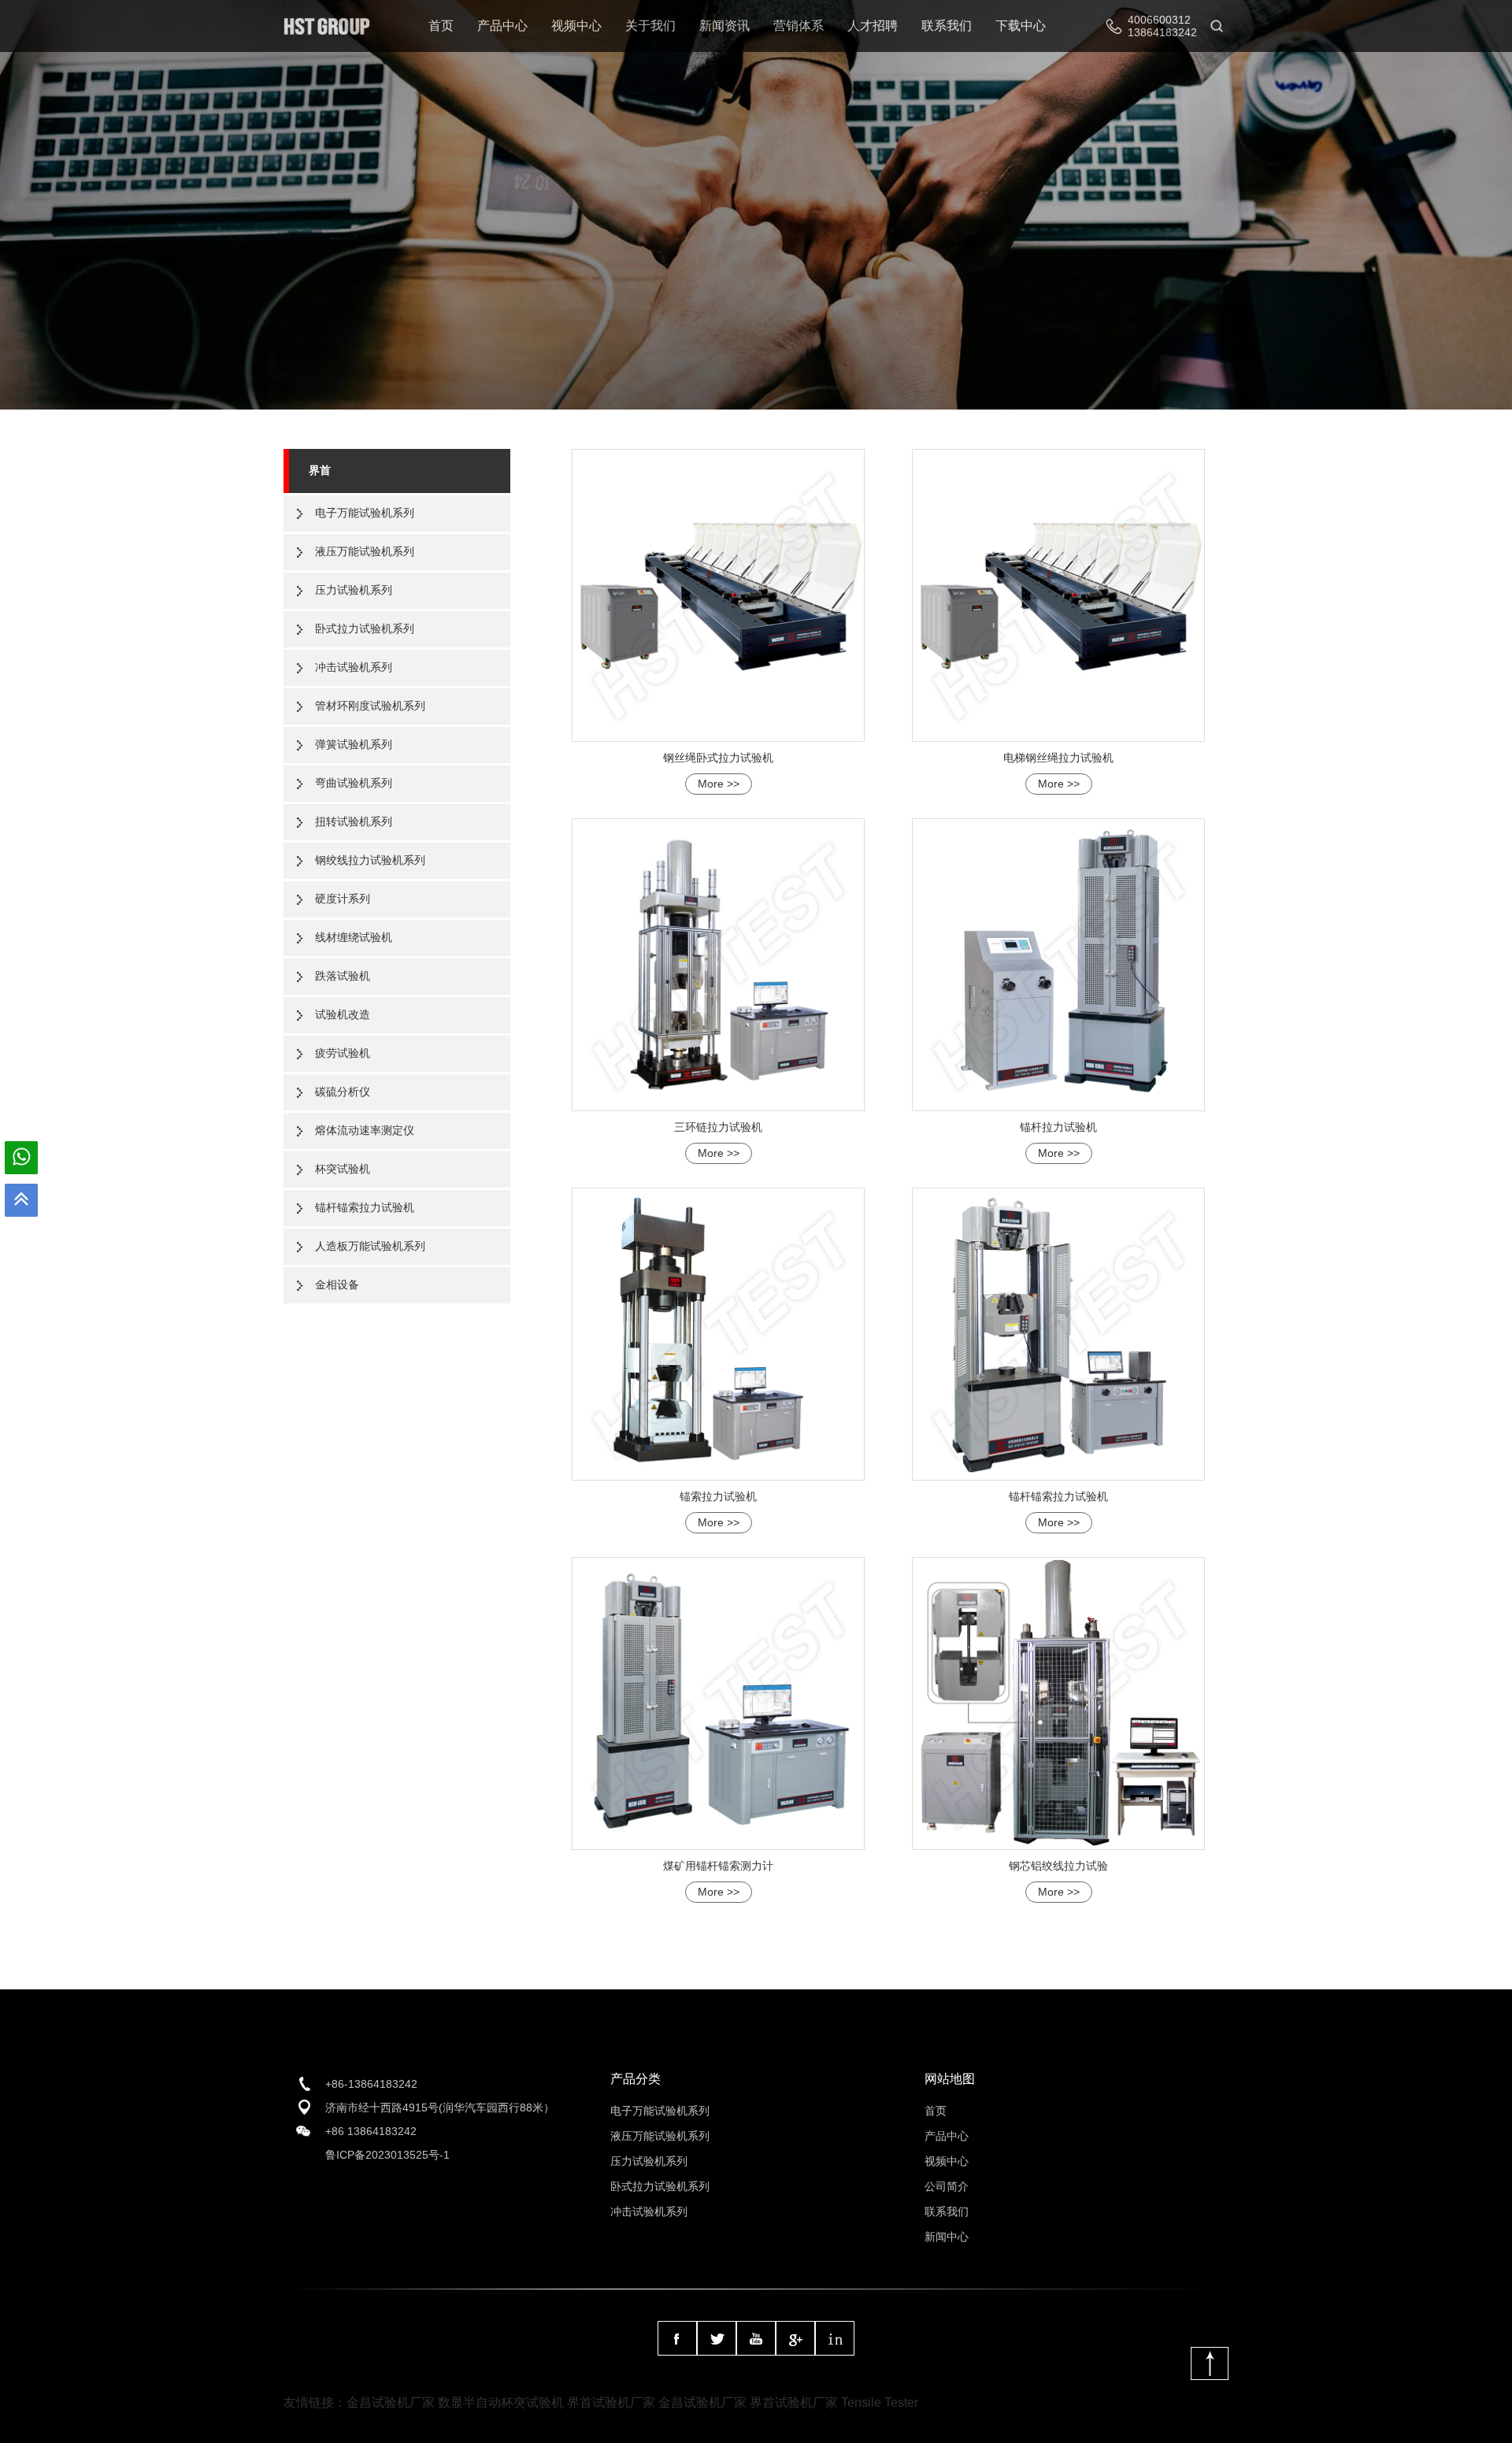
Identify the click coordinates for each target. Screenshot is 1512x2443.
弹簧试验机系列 (354, 744)
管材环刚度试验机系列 (370, 706)
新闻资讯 (724, 26)
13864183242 (1162, 32)
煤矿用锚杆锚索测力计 (718, 1866)
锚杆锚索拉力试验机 (365, 1207)
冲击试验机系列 (354, 667)
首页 (441, 26)
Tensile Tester (880, 2402)
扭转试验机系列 (354, 821)
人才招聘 (873, 26)
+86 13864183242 (371, 2131)
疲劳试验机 (343, 1053)
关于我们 (650, 26)
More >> (719, 784)
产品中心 (502, 26)
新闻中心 (947, 2237)
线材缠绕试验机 (354, 937)
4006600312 (1159, 20)
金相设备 (337, 1285)
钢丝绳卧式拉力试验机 (718, 758)
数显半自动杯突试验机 (501, 2402)
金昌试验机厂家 (391, 2402)
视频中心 (576, 26)
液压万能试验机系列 (365, 551)
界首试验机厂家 (611, 2402)
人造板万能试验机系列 (370, 1246)
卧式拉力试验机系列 (365, 628)
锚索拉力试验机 (718, 1496)
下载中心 (1021, 26)
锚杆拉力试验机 (1058, 1127)
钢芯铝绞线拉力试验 (1058, 1866)
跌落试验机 (343, 976)
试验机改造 (343, 1014)
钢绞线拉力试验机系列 (370, 860)
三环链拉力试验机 (718, 1127)
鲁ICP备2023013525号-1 (387, 2155)
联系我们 (947, 26)
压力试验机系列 (354, 590)
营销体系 (799, 26)
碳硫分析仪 (343, 1092)
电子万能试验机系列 (365, 513)
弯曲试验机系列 (354, 783)
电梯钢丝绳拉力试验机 (1058, 758)
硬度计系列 (343, 899)
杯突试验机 (343, 1169)
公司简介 (947, 2186)
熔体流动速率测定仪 (365, 1130)
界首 (320, 470)
